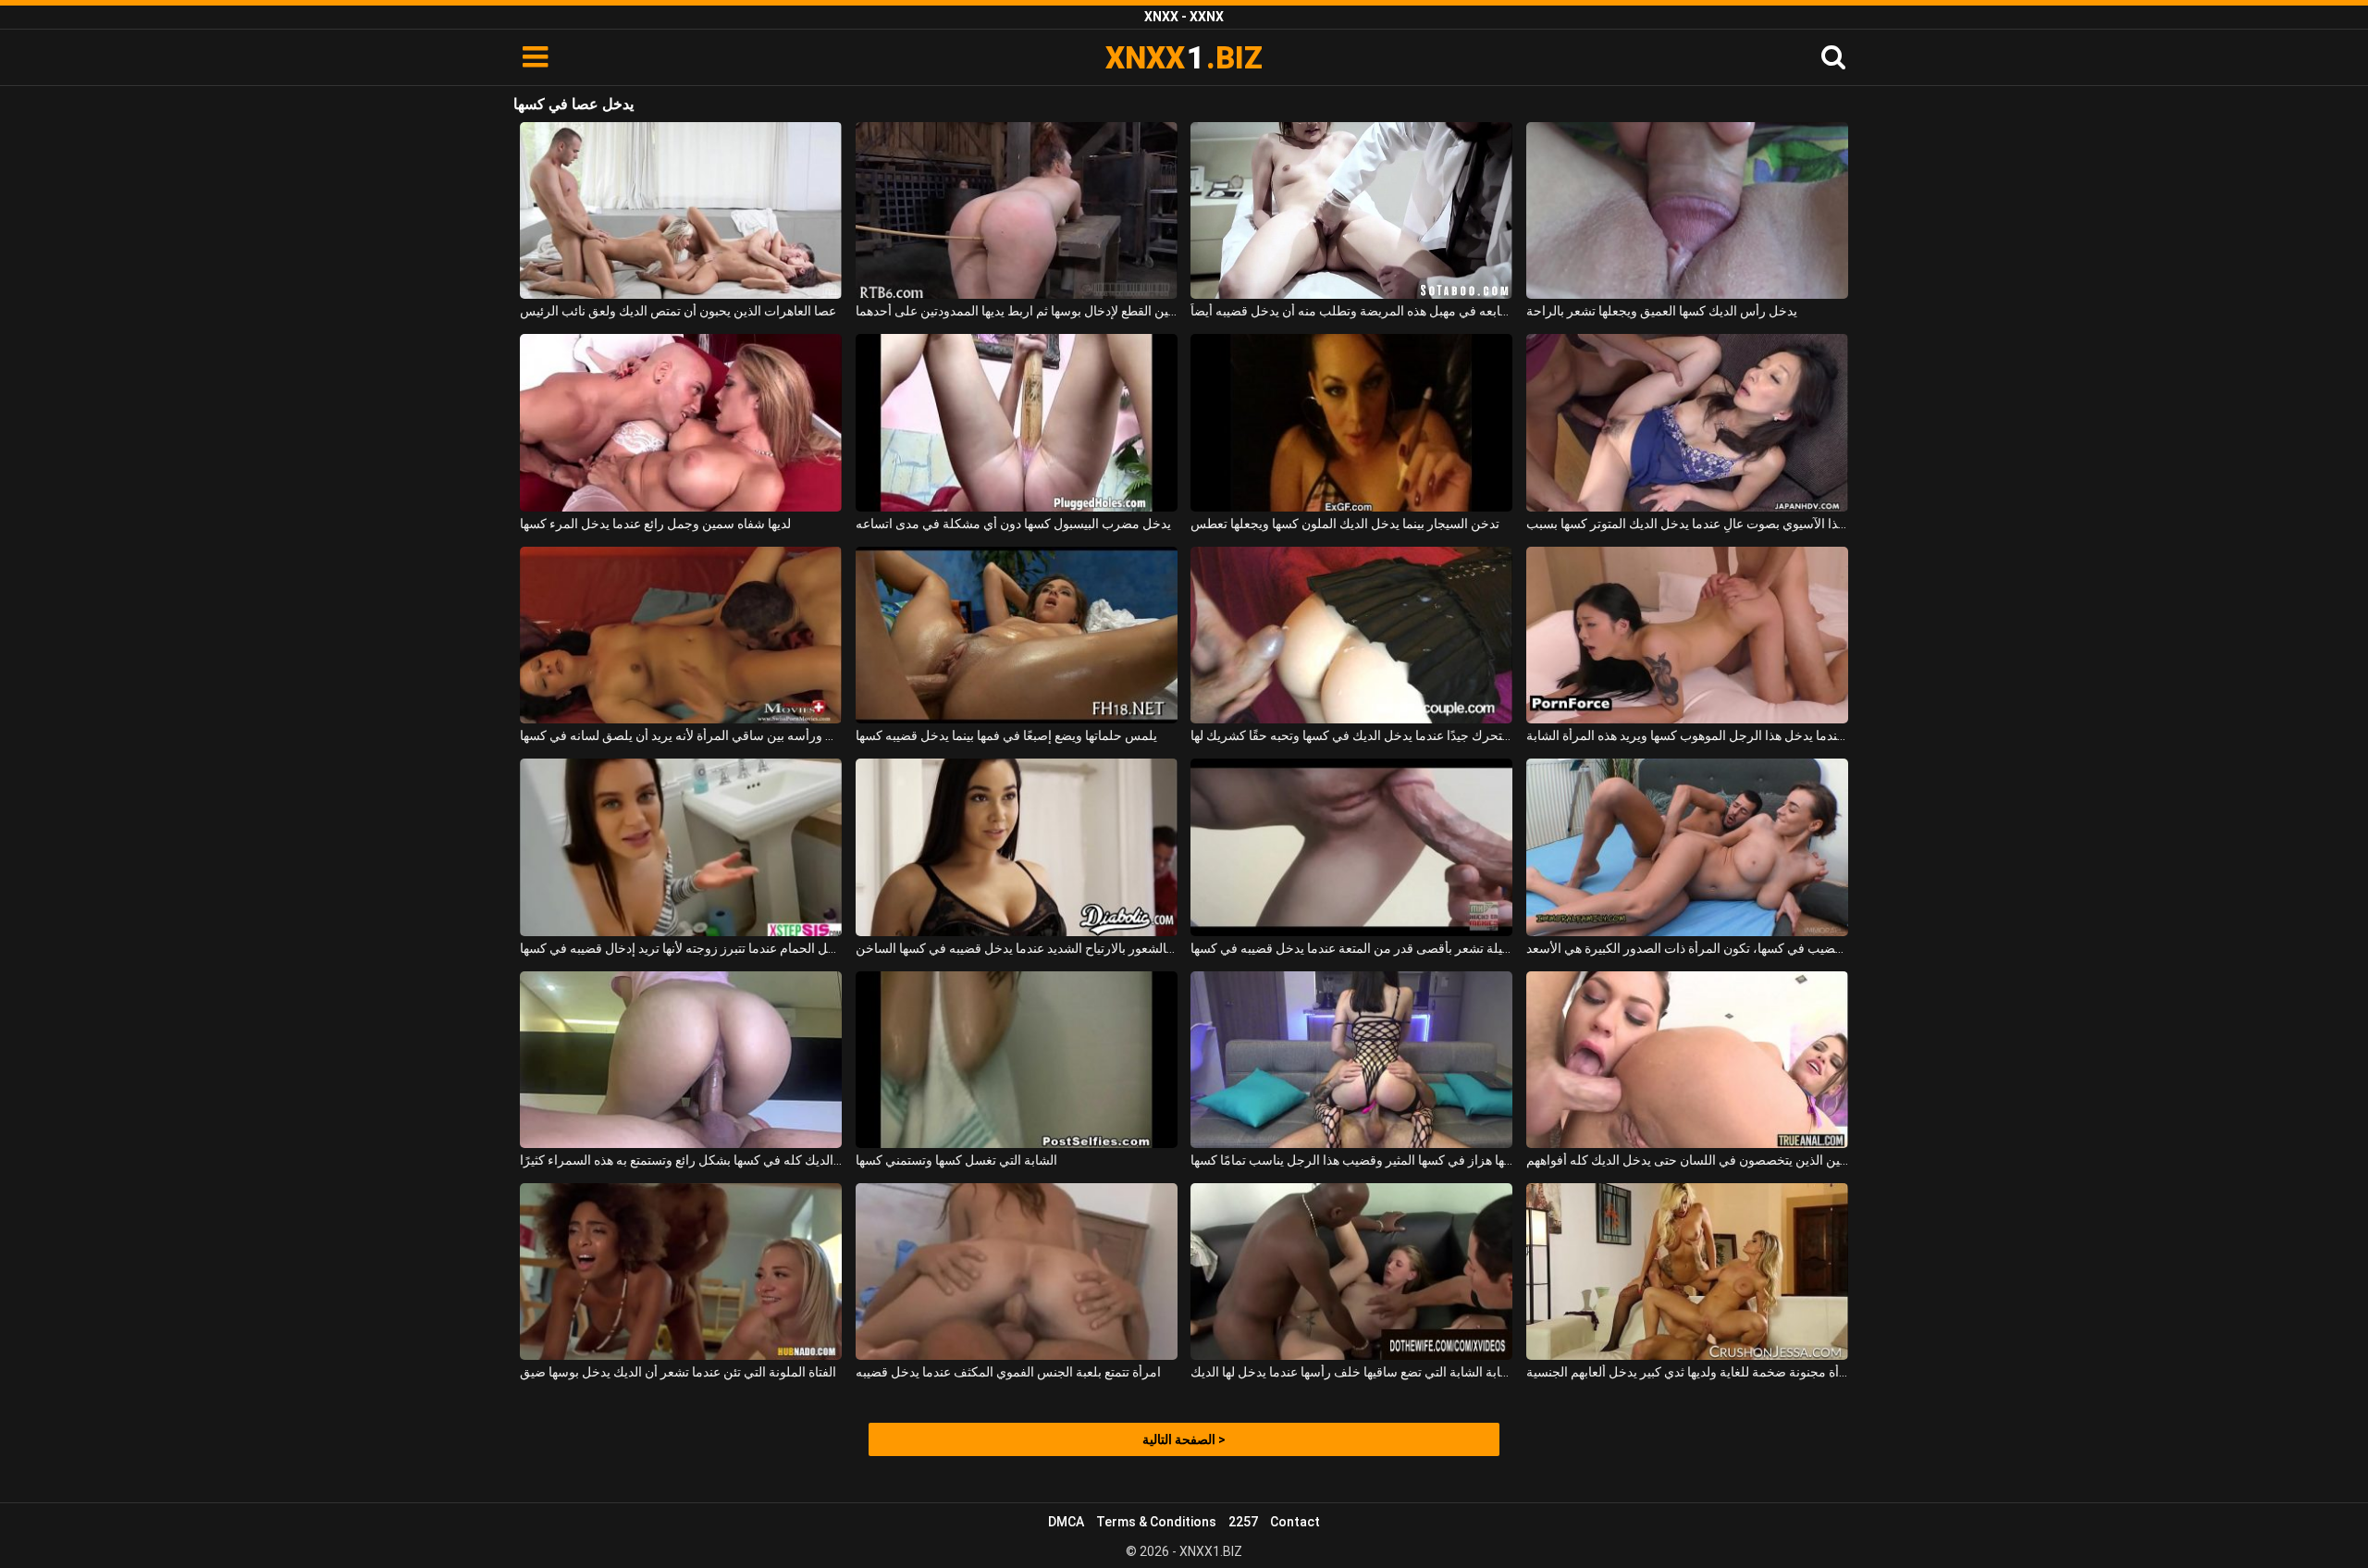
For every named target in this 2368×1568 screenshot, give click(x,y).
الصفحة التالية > (1184, 1439)
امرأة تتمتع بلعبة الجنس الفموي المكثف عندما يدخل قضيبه (1008, 1372)
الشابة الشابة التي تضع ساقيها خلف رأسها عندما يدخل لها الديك (1351, 1372)
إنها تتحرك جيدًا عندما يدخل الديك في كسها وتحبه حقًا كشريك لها (1351, 735)
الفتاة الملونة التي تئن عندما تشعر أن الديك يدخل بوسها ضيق (678, 1372)
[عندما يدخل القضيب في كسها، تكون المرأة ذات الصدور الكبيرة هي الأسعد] (1687, 847)
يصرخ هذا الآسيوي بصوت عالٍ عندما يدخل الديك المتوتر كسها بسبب (1687, 524)
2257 (1243, 1522)
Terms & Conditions (1156, 1522)
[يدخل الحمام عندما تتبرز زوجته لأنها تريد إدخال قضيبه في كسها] (681, 847)
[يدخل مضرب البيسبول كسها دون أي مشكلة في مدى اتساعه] (1017, 422)
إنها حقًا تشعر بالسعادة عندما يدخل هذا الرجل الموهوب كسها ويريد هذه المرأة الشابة (1687, 735)
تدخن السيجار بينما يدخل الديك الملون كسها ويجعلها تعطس (1345, 524)
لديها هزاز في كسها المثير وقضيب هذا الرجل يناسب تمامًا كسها (1351, 1160)
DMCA (1066, 1522)
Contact (1295, 1522)
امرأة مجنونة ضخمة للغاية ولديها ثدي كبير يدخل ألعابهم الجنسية (1687, 1372)
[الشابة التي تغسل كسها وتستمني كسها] (1017, 1060)
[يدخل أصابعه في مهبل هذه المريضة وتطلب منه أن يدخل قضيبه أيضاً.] (1351, 210)
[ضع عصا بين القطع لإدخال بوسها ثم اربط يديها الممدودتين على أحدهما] (1017, 210)
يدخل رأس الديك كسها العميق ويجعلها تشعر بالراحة (1662, 311)
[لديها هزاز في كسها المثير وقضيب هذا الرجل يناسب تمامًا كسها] (1351, 1060)
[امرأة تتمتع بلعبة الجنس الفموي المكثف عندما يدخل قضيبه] (1017, 1272)
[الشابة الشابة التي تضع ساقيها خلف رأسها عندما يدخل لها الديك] (1351, 1272)
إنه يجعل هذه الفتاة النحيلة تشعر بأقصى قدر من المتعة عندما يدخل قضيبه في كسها (1351, 948)
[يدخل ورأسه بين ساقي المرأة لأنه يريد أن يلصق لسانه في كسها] (681, 635)
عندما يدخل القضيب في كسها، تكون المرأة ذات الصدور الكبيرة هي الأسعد (1687, 948)
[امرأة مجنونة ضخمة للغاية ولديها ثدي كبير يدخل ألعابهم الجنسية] (1687, 1272)
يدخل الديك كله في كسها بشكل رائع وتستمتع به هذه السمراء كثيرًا (681, 1160)
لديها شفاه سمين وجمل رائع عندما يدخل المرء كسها (655, 524)
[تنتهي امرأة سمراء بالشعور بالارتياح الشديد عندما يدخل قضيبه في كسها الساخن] (1017, 847)
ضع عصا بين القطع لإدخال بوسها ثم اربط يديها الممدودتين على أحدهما (1017, 311)
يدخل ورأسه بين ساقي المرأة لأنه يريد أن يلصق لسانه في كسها (681, 735)
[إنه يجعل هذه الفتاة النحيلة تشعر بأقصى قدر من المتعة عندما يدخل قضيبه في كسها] (1351, 847)
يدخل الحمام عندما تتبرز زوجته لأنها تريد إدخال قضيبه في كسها (681, 948)
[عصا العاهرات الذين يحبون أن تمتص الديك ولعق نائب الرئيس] (681, 210)
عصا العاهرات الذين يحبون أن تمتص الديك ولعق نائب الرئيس (678, 311)
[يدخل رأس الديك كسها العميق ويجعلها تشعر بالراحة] (1687, 210)
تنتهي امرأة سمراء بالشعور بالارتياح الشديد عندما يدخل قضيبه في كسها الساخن (1017, 948)
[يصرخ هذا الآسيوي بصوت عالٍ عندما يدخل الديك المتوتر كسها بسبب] (1687, 422)
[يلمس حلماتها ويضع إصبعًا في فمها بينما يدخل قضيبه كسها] (1017, 635)
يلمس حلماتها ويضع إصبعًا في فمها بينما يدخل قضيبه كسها (1006, 735)
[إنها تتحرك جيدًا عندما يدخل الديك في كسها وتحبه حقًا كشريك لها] (1351, 635)
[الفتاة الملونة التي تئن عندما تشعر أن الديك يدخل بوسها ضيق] (681, 1272)
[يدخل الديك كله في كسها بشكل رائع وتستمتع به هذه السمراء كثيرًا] (681, 1060)
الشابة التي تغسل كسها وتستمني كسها (956, 1160)
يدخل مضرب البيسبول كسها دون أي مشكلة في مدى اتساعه (1013, 524)
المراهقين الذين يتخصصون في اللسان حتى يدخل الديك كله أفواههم (1687, 1160)
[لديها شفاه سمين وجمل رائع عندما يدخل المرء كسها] (681, 422)
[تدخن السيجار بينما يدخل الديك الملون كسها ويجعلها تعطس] (1351, 422)
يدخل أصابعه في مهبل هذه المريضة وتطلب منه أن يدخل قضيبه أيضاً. (1351, 311)
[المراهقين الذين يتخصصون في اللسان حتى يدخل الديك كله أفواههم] (1687, 1060)
